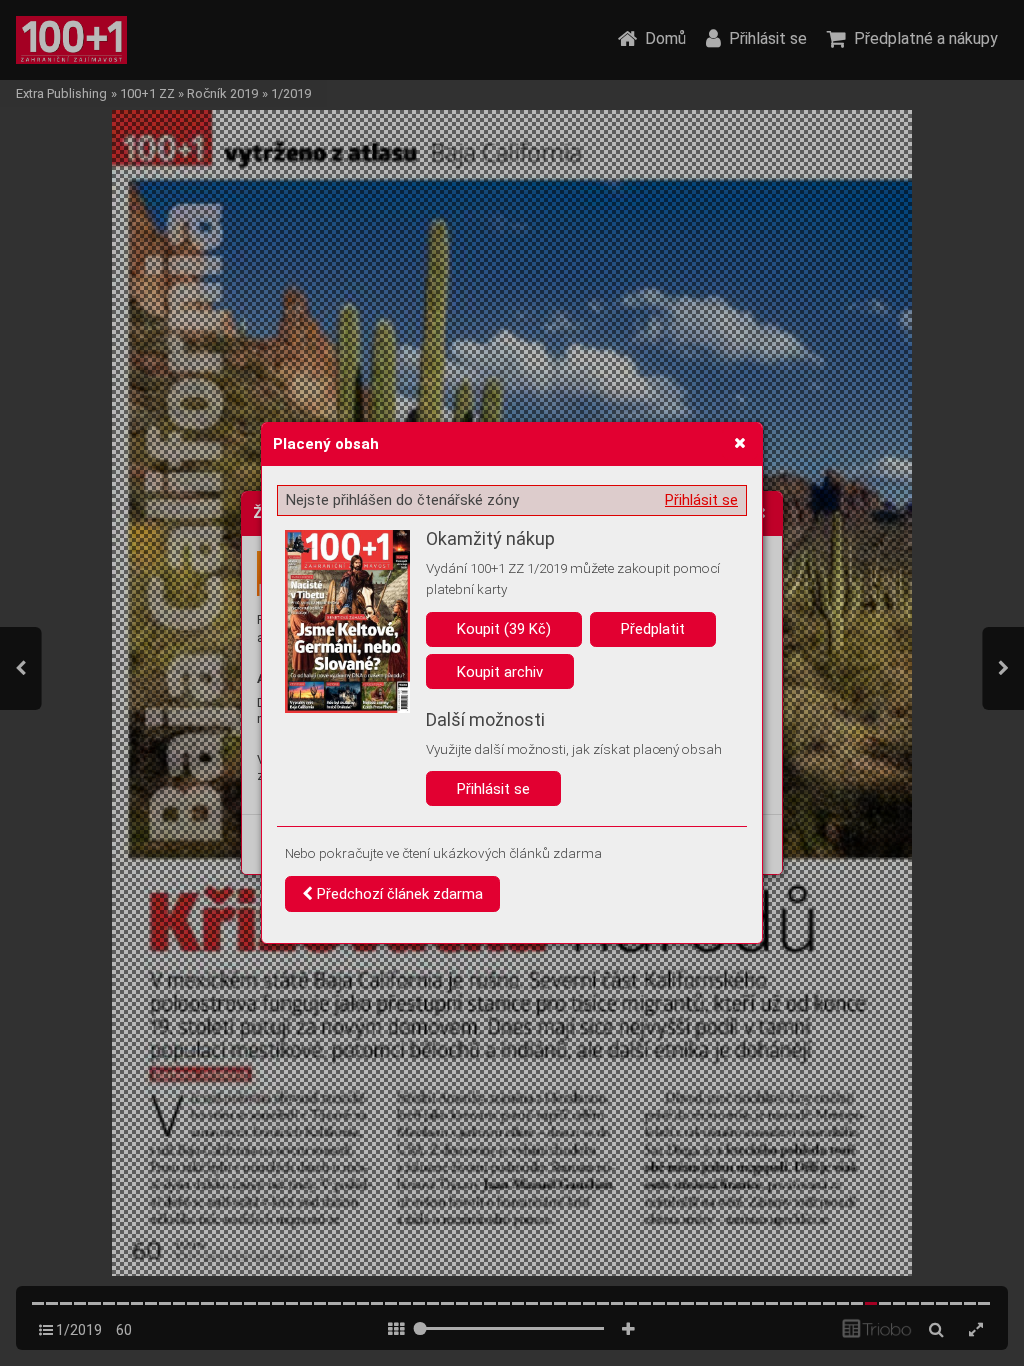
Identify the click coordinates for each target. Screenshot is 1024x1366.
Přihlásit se (701, 500)
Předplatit (653, 629)
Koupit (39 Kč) (504, 629)
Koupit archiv (500, 672)
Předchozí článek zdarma (398, 894)
